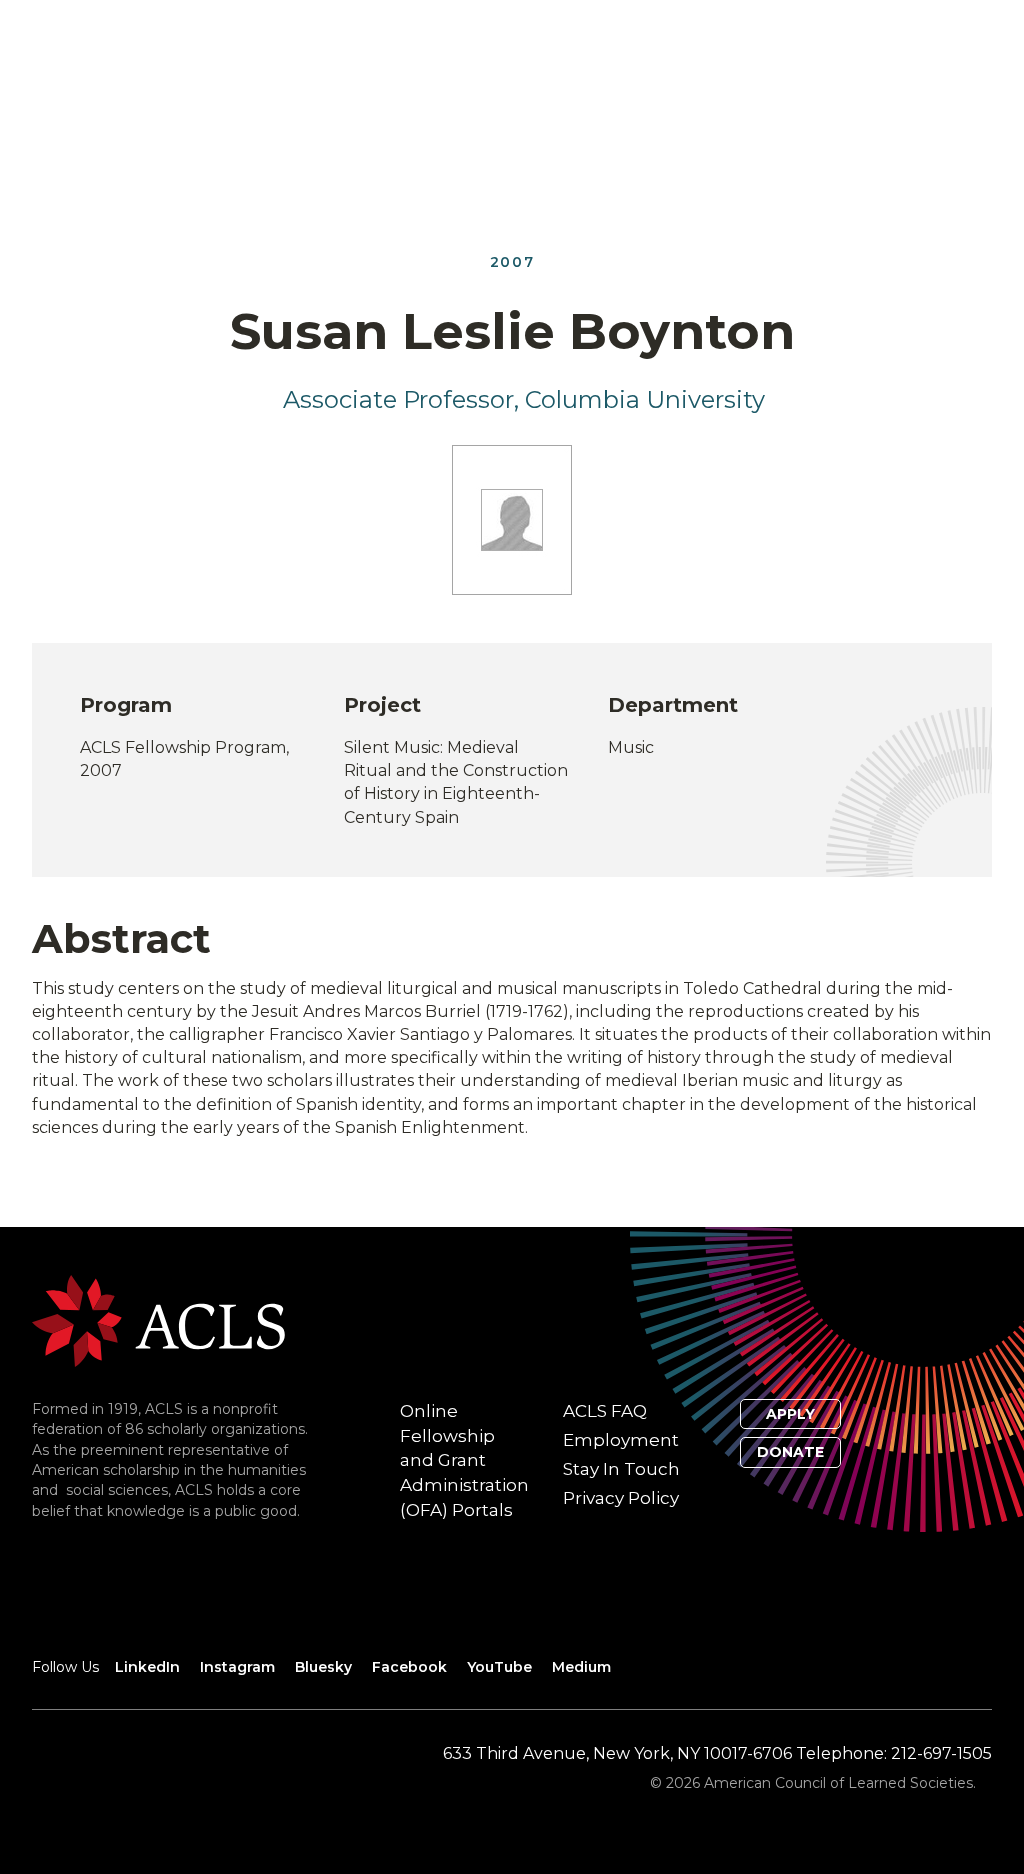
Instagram (237, 1667)
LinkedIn (147, 1667)
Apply (790, 1414)
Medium (581, 1667)
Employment (621, 1440)
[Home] (158, 1319)
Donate (790, 1452)
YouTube (499, 1667)
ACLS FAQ (605, 1411)
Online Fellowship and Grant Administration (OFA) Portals (464, 1460)
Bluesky (323, 1667)
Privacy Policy (621, 1498)
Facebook (409, 1667)
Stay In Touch (621, 1469)
